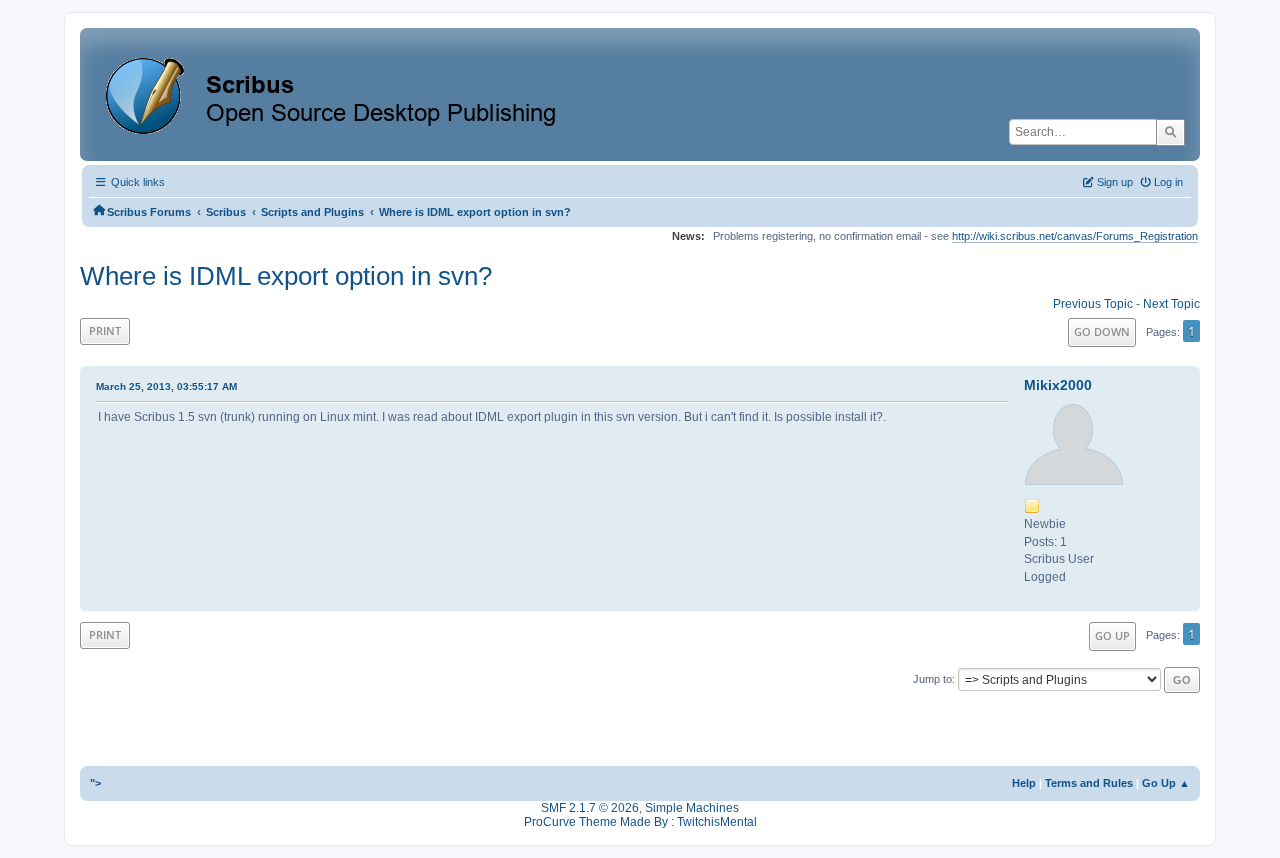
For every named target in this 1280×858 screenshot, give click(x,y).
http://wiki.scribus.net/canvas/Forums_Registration (1075, 236)
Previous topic (1093, 304)
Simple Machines (692, 808)
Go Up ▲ (1166, 783)
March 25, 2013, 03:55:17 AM (166, 386)
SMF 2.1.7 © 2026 (590, 808)
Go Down (1102, 331)
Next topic (1171, 304)
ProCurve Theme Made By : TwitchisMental (640, 822)
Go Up (1112, 635)
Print (105, 330)
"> (95, 783)
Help (1024, 783)
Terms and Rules (1089, 783)
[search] (1170, 132)
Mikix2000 (1058, 385)
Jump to (932, 679)
